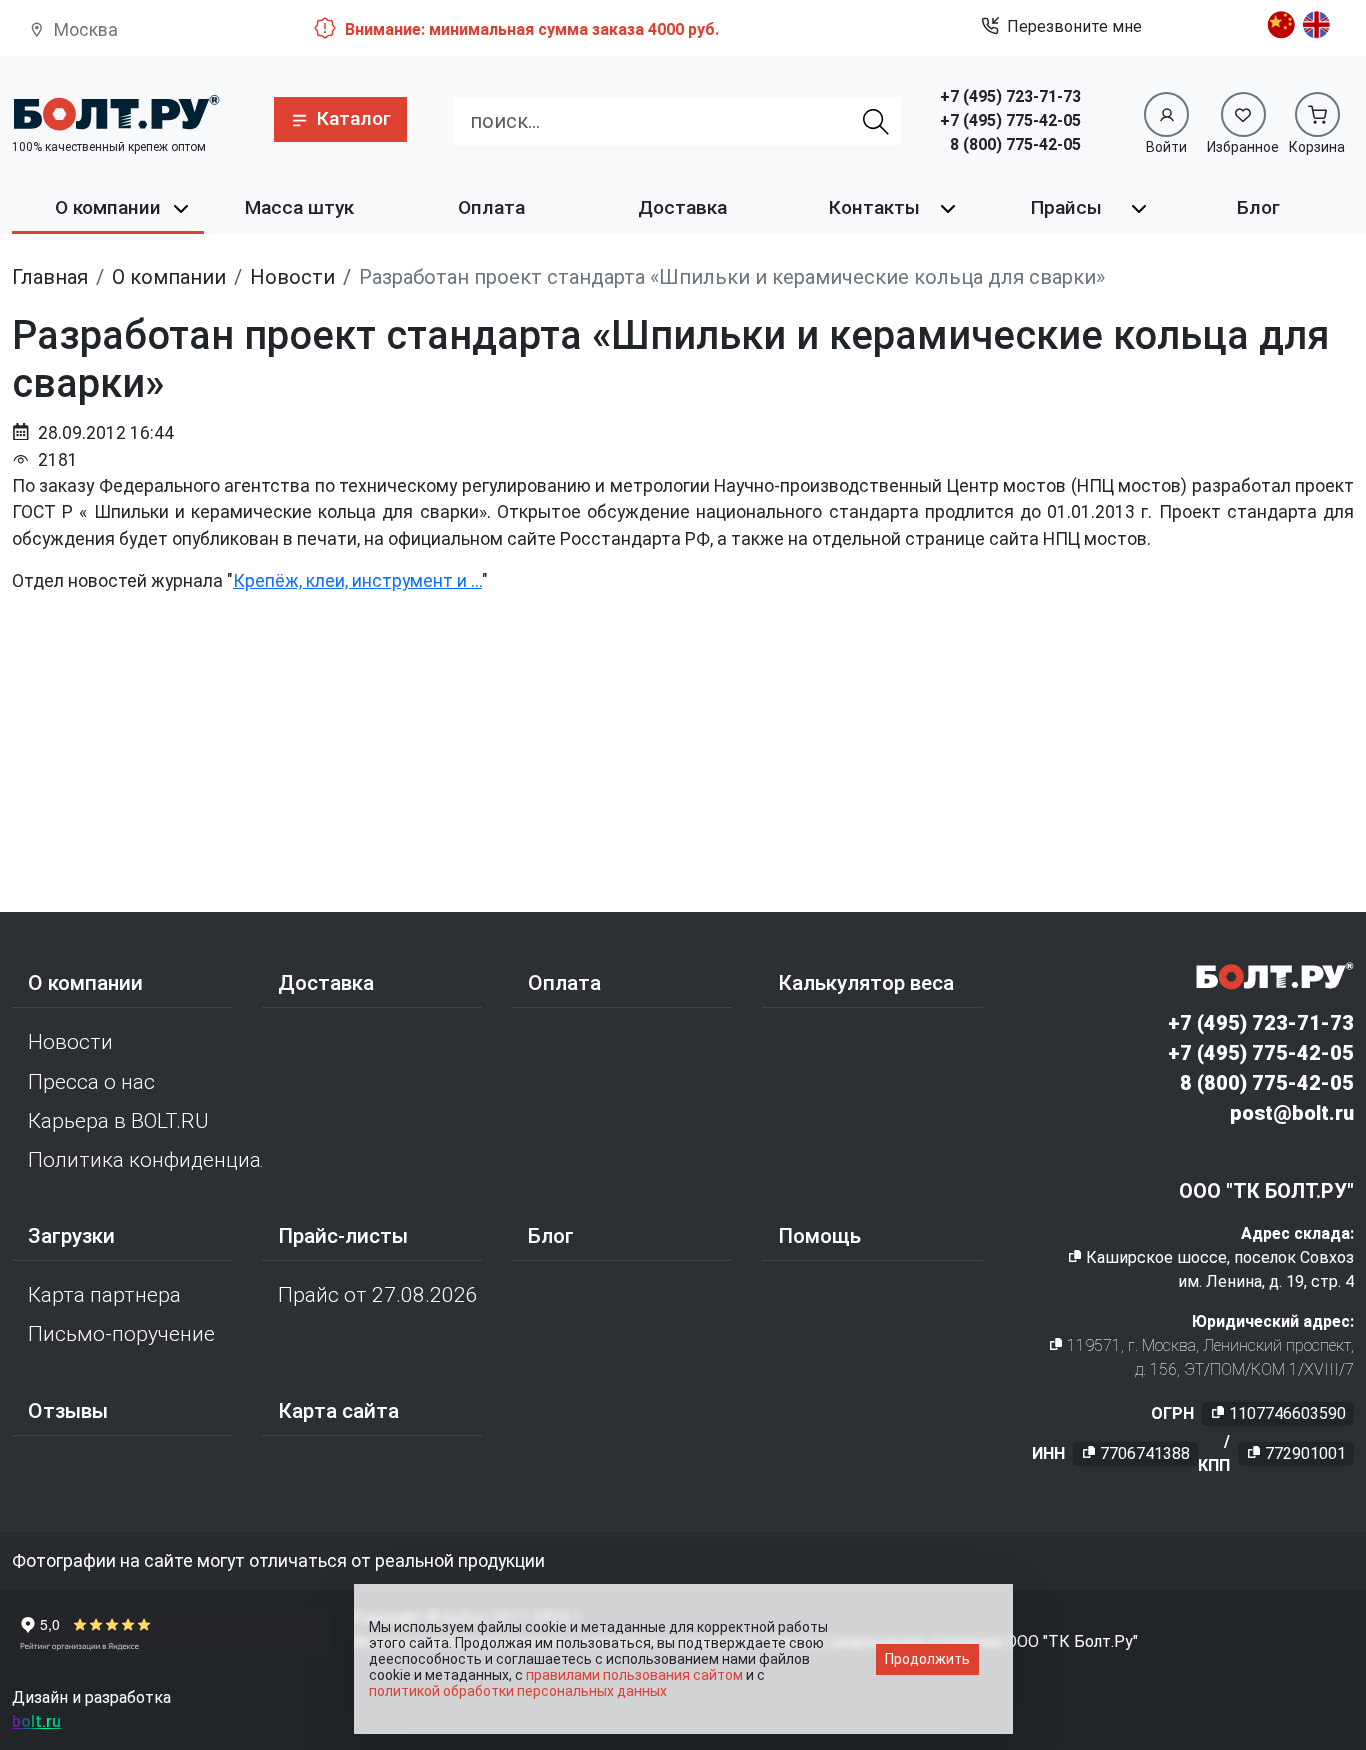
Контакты (874, 207)
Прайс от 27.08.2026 (378, 1295)
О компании (108, 207)
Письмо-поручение (121, 1334)
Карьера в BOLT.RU (118, 1121)
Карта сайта (338, 1411)
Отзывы (68, 1411)
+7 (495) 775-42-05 (1010, 120)
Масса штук (299, 207)
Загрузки (71, 1236)
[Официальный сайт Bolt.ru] (116, 112)
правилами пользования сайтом (634, 1675)
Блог (1258, 207)
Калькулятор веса (866, 983)
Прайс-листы (343, 1236)
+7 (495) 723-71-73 (1010, 96)
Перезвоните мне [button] (1074, 26)
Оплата (491, 207)
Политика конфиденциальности (145, 1160)
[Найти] (876, 121)
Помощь (819, 1236)
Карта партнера (104, 1295)
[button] (340, 119)
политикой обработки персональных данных (518, 1691)
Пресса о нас (91, 1082)
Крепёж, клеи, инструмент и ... (357, 581)
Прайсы (1066, 207)
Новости (70, 1042)
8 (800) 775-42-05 (1015, 144)
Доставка (682, 207)
